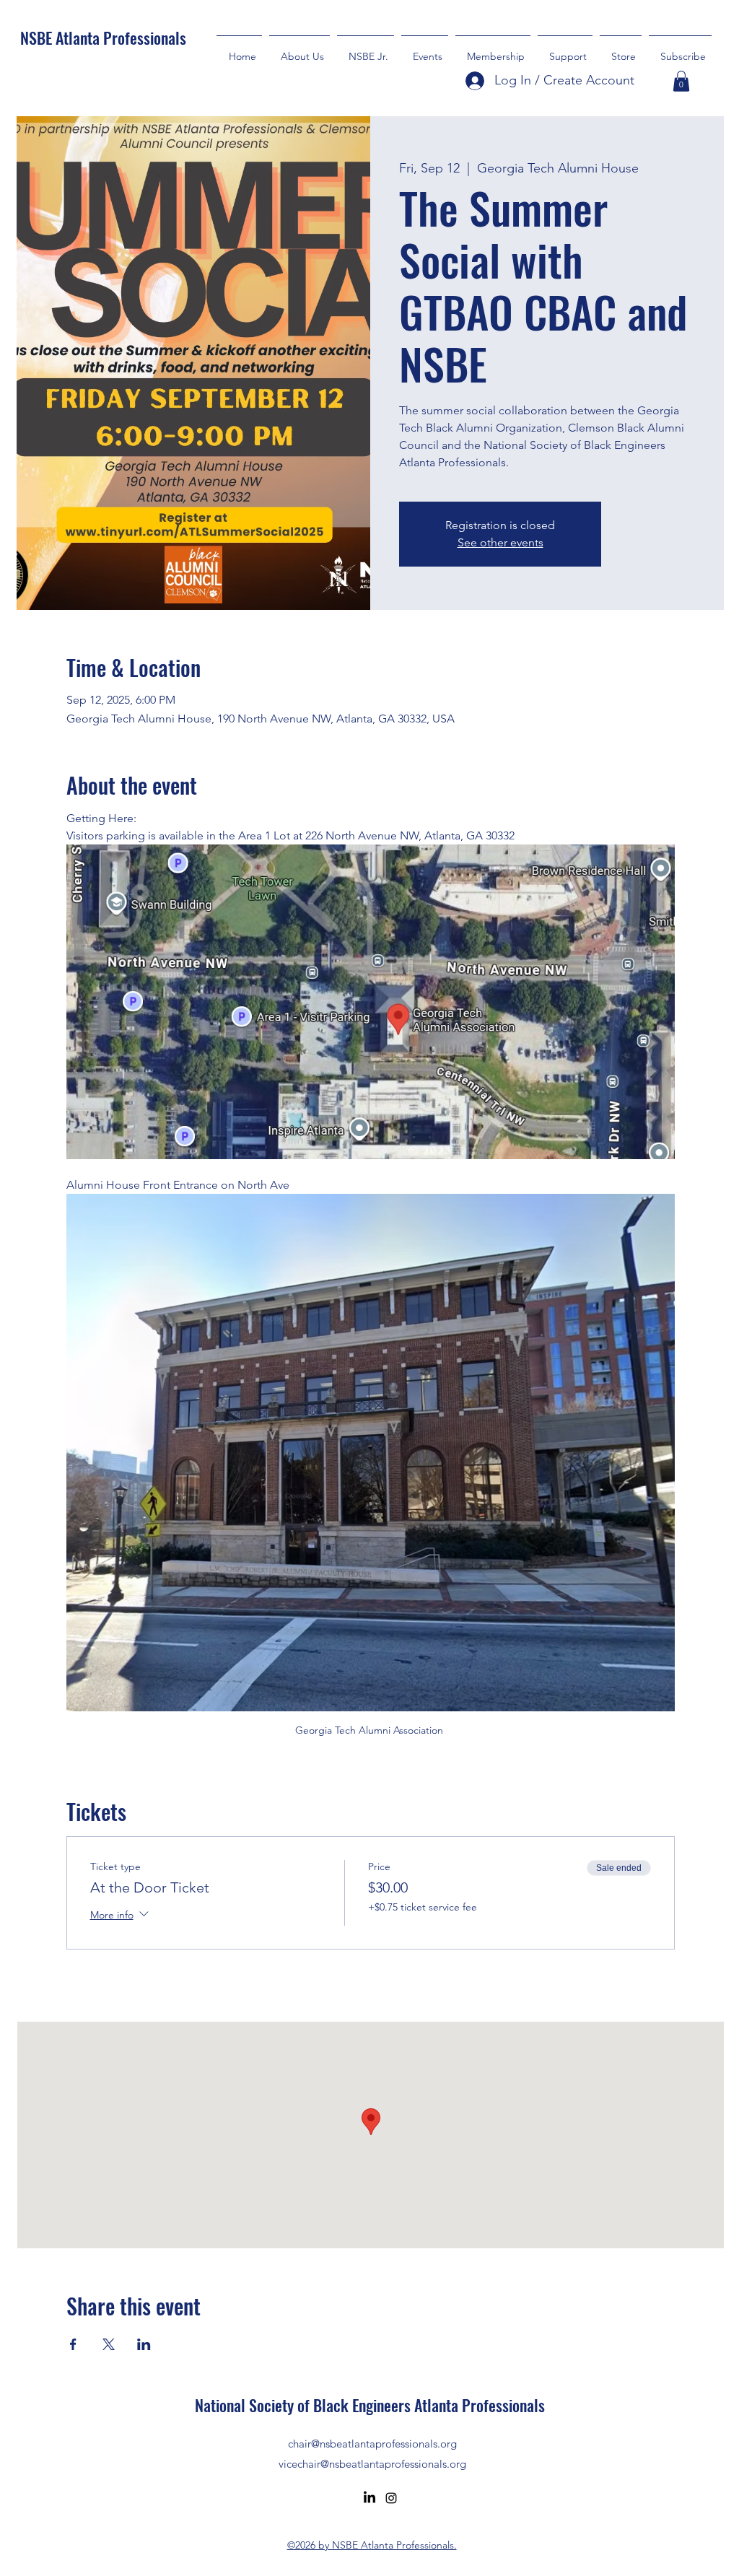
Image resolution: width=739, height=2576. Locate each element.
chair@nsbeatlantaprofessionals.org (372, 2444)
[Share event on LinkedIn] (144, 2344)
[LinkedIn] (369, 2498)
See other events (500, 542)
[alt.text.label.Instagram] (391, 2498)
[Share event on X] (109, 2344)
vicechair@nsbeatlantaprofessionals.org (372, 2464)
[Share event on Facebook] (73, 2344)
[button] (565, 50)
